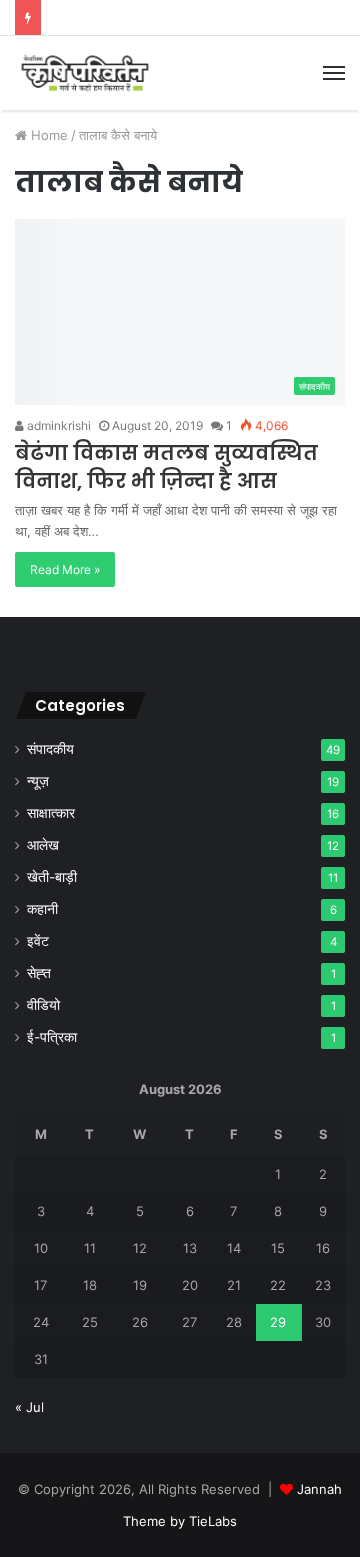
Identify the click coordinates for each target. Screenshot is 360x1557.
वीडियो (43, 1005)
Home (47, 135)
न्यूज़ (38, 781)
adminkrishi (57, 425)
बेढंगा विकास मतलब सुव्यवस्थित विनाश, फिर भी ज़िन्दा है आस (166, 467)
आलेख (43, 845)
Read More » (65, 569)
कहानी (42, 909)
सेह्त (39, 973)
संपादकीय (50, 749)
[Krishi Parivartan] (85, 73)
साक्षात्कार (51, 813)
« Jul (29, 1407)
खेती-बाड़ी (52, 877)
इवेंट (38, 941)
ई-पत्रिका (52, 1037)
